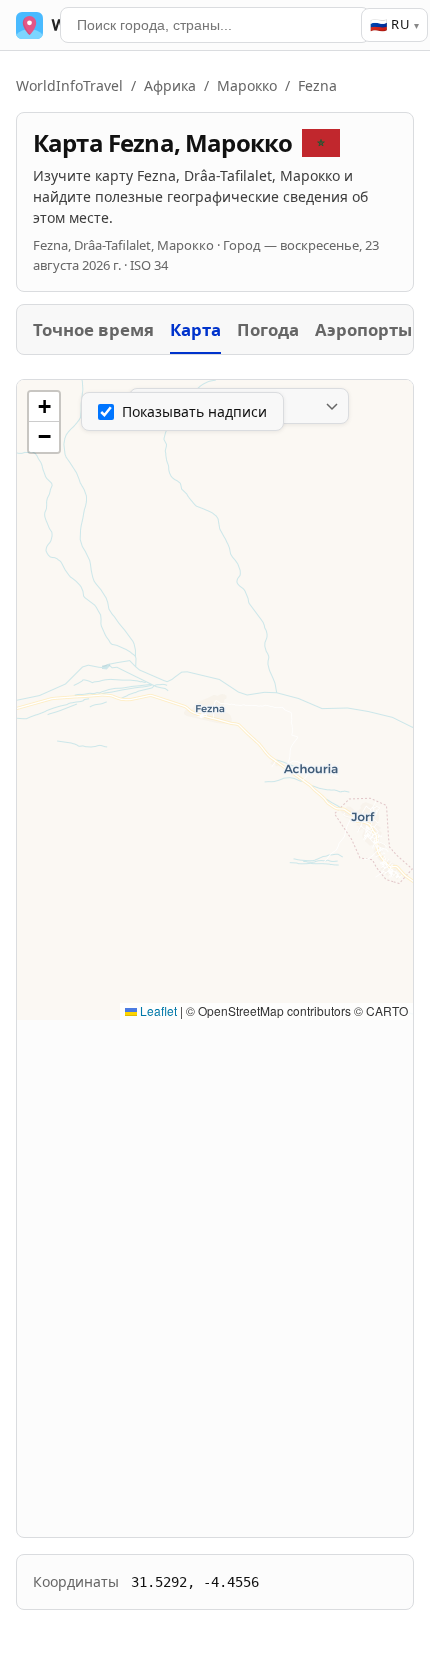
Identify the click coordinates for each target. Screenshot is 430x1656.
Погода (268, 329)
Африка (170, 85)
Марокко (247, 85)
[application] (215, 700)
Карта (195, 329)
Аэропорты (363, 329)
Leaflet (157, 1010)
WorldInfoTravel (69, 85)
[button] (44, 407)
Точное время (93, 329)
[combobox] (215, 25)
